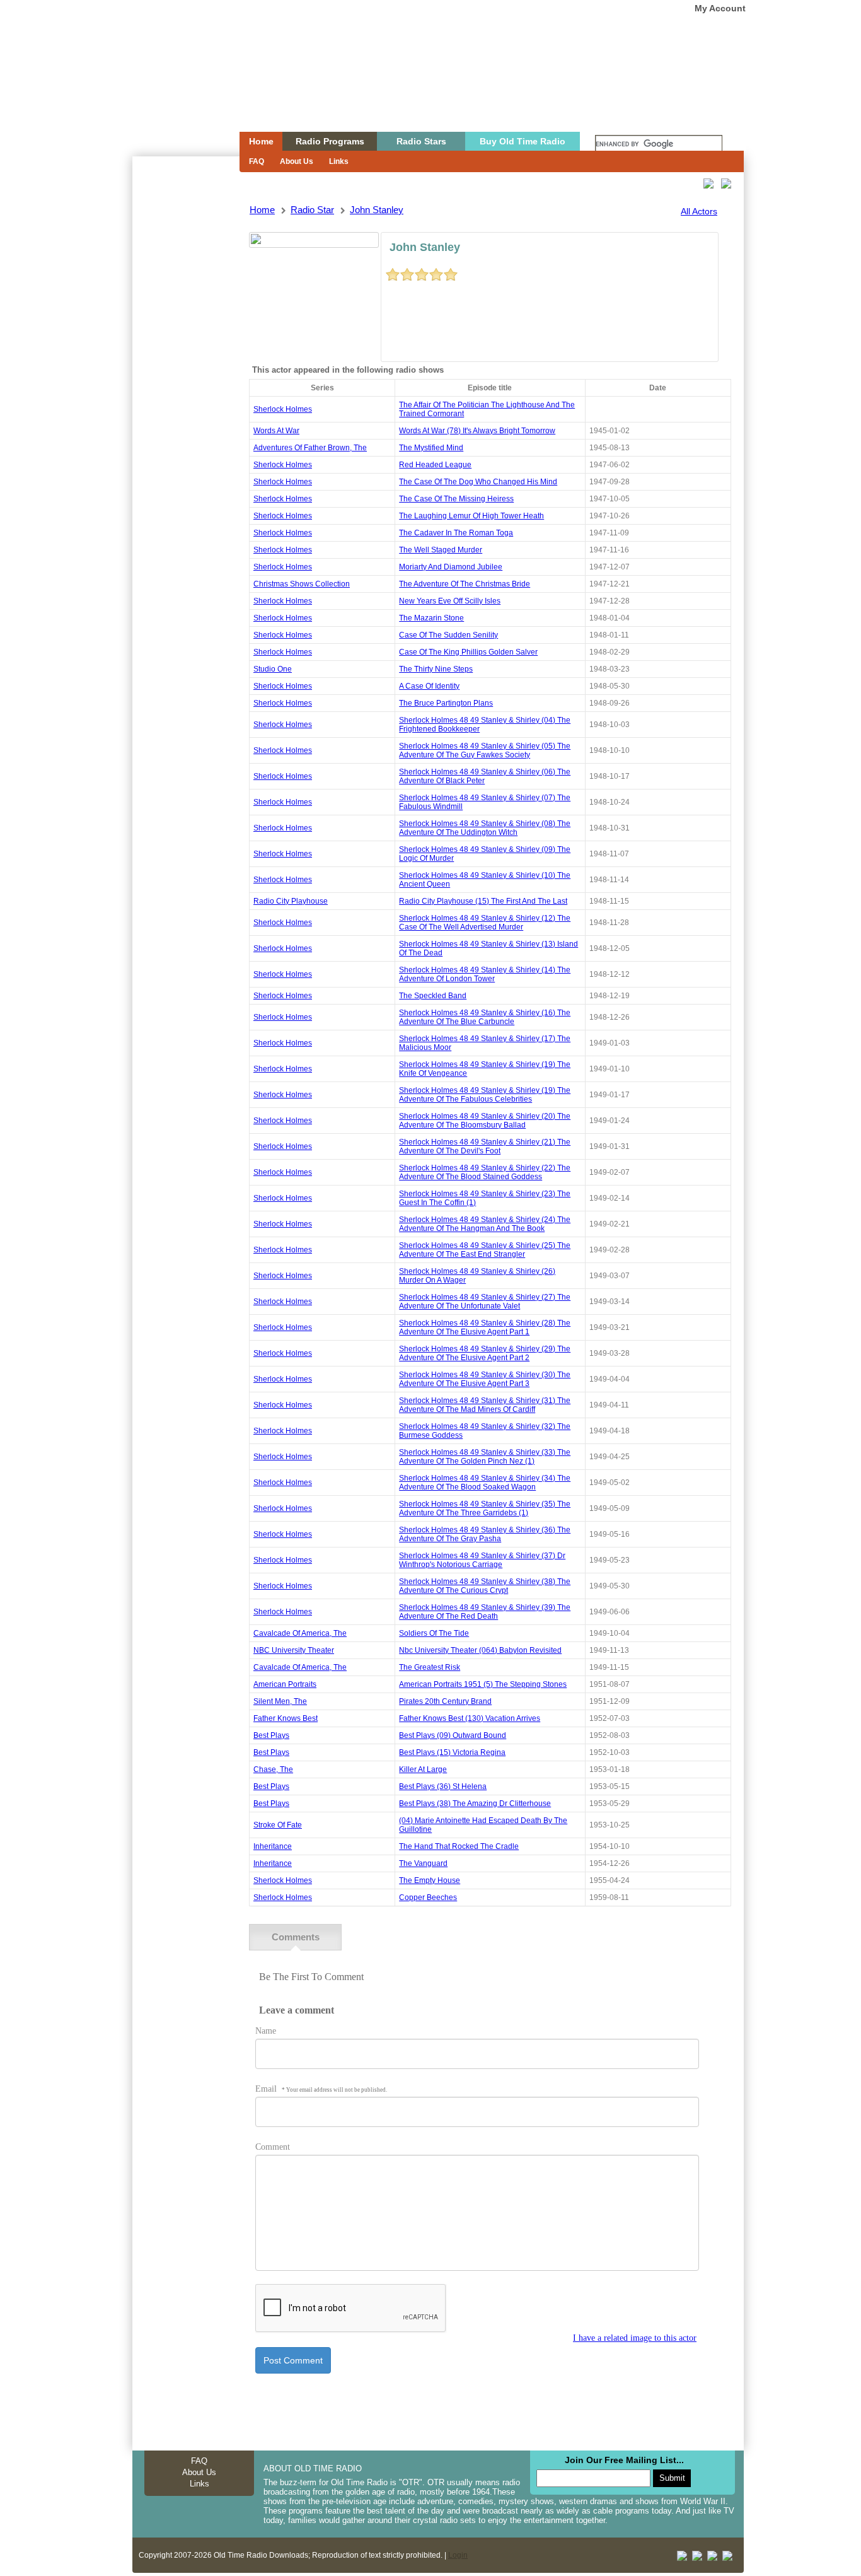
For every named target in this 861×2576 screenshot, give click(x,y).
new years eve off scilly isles (450, 601)
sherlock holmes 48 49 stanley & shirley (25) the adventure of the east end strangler (485, 1250)
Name (266, 2031)
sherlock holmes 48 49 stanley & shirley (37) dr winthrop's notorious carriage (482, 1560)
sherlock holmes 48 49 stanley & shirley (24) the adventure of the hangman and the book (485, 1224)
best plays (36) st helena (443, 1786)
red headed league (435, 465)
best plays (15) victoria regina (452, 1752)
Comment (273, 2147)
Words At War (276, 431)
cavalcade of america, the (300, 1633)
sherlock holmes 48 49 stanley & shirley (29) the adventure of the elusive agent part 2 (485, 1353)
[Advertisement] (185, 383)
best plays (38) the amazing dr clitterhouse (475, 1804)
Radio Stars (421, 141)
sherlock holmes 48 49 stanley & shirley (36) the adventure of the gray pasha (485, 1534)
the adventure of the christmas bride (465, 584)
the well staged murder (441, 550)
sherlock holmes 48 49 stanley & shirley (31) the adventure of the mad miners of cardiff (485, 1405)
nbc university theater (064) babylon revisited (480, 1650)
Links (339, 161)
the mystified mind (431, 448)
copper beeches (428, 1897)
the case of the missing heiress (456, 499)
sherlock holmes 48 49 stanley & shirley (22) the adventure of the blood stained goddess (485, 1172)
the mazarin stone (431, 618)
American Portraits (285, 1684)
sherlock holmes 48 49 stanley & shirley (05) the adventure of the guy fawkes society (485, 750)
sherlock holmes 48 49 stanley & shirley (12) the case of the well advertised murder (485, 923)
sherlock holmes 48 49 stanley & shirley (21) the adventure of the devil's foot (485, 1146)
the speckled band (433, 996)
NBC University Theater (294, 1650)
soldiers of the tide (434, 1633)
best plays (271, 1735)
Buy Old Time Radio (523, 141)
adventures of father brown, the (310, 448)
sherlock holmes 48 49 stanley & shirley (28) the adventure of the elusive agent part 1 (485, 1327)
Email (321, 2089)
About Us (297, 161)
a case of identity (429, 686)
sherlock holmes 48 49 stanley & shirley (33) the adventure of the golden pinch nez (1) (485, 1457)
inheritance (273, 1846)
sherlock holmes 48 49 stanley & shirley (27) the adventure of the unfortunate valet (485, 1302)
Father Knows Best (286, 1718)
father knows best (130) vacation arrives (470, 1718)
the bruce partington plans (446, 703)
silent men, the (280, 1701)
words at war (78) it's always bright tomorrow (477, 431)
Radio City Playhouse (291, 901)
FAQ (257, 161)
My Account (720, 8)
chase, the (273, 1769)
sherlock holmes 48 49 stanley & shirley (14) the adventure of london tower (485, 974)
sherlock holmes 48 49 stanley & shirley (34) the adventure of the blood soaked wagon (485, 1483)
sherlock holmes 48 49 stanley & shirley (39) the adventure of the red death (485, 1612)
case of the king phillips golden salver (468, 652)
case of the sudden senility (448, 635)
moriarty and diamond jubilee (451, 567)
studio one (273, 669)
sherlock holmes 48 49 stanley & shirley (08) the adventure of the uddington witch (485, 828)
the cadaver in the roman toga (456, 533)
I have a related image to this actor (635, 2338)
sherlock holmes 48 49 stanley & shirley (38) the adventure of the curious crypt (485, 1586)
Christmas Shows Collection (302, 584)
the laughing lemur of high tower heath (471, 516)
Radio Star (312, 210)
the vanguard (423, 1863)
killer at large (423, 1769)
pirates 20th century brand (445, 1701)
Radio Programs (330, 141)
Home (177, 90)
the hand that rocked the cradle (459, 1846)
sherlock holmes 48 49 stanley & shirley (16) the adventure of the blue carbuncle (485, 1017)
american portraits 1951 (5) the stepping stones (483, 1684)
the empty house (430, 1880)
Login (458, 2555)
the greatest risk (430, 1667)
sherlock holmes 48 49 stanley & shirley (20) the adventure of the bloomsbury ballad (485, 1121)
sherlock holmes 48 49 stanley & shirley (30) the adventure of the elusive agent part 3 (485, 1379)
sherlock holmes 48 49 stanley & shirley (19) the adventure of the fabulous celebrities (485, 1095)
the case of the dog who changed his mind (478, 482)
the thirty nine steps (436, 669)
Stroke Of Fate (278, 1825)
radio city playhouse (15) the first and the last (483, 901)
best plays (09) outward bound (453, 1735)
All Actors (699, 211)
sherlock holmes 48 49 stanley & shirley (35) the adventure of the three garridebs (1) (485, 1508)
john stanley (377, 210)
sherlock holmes (283, 409)
